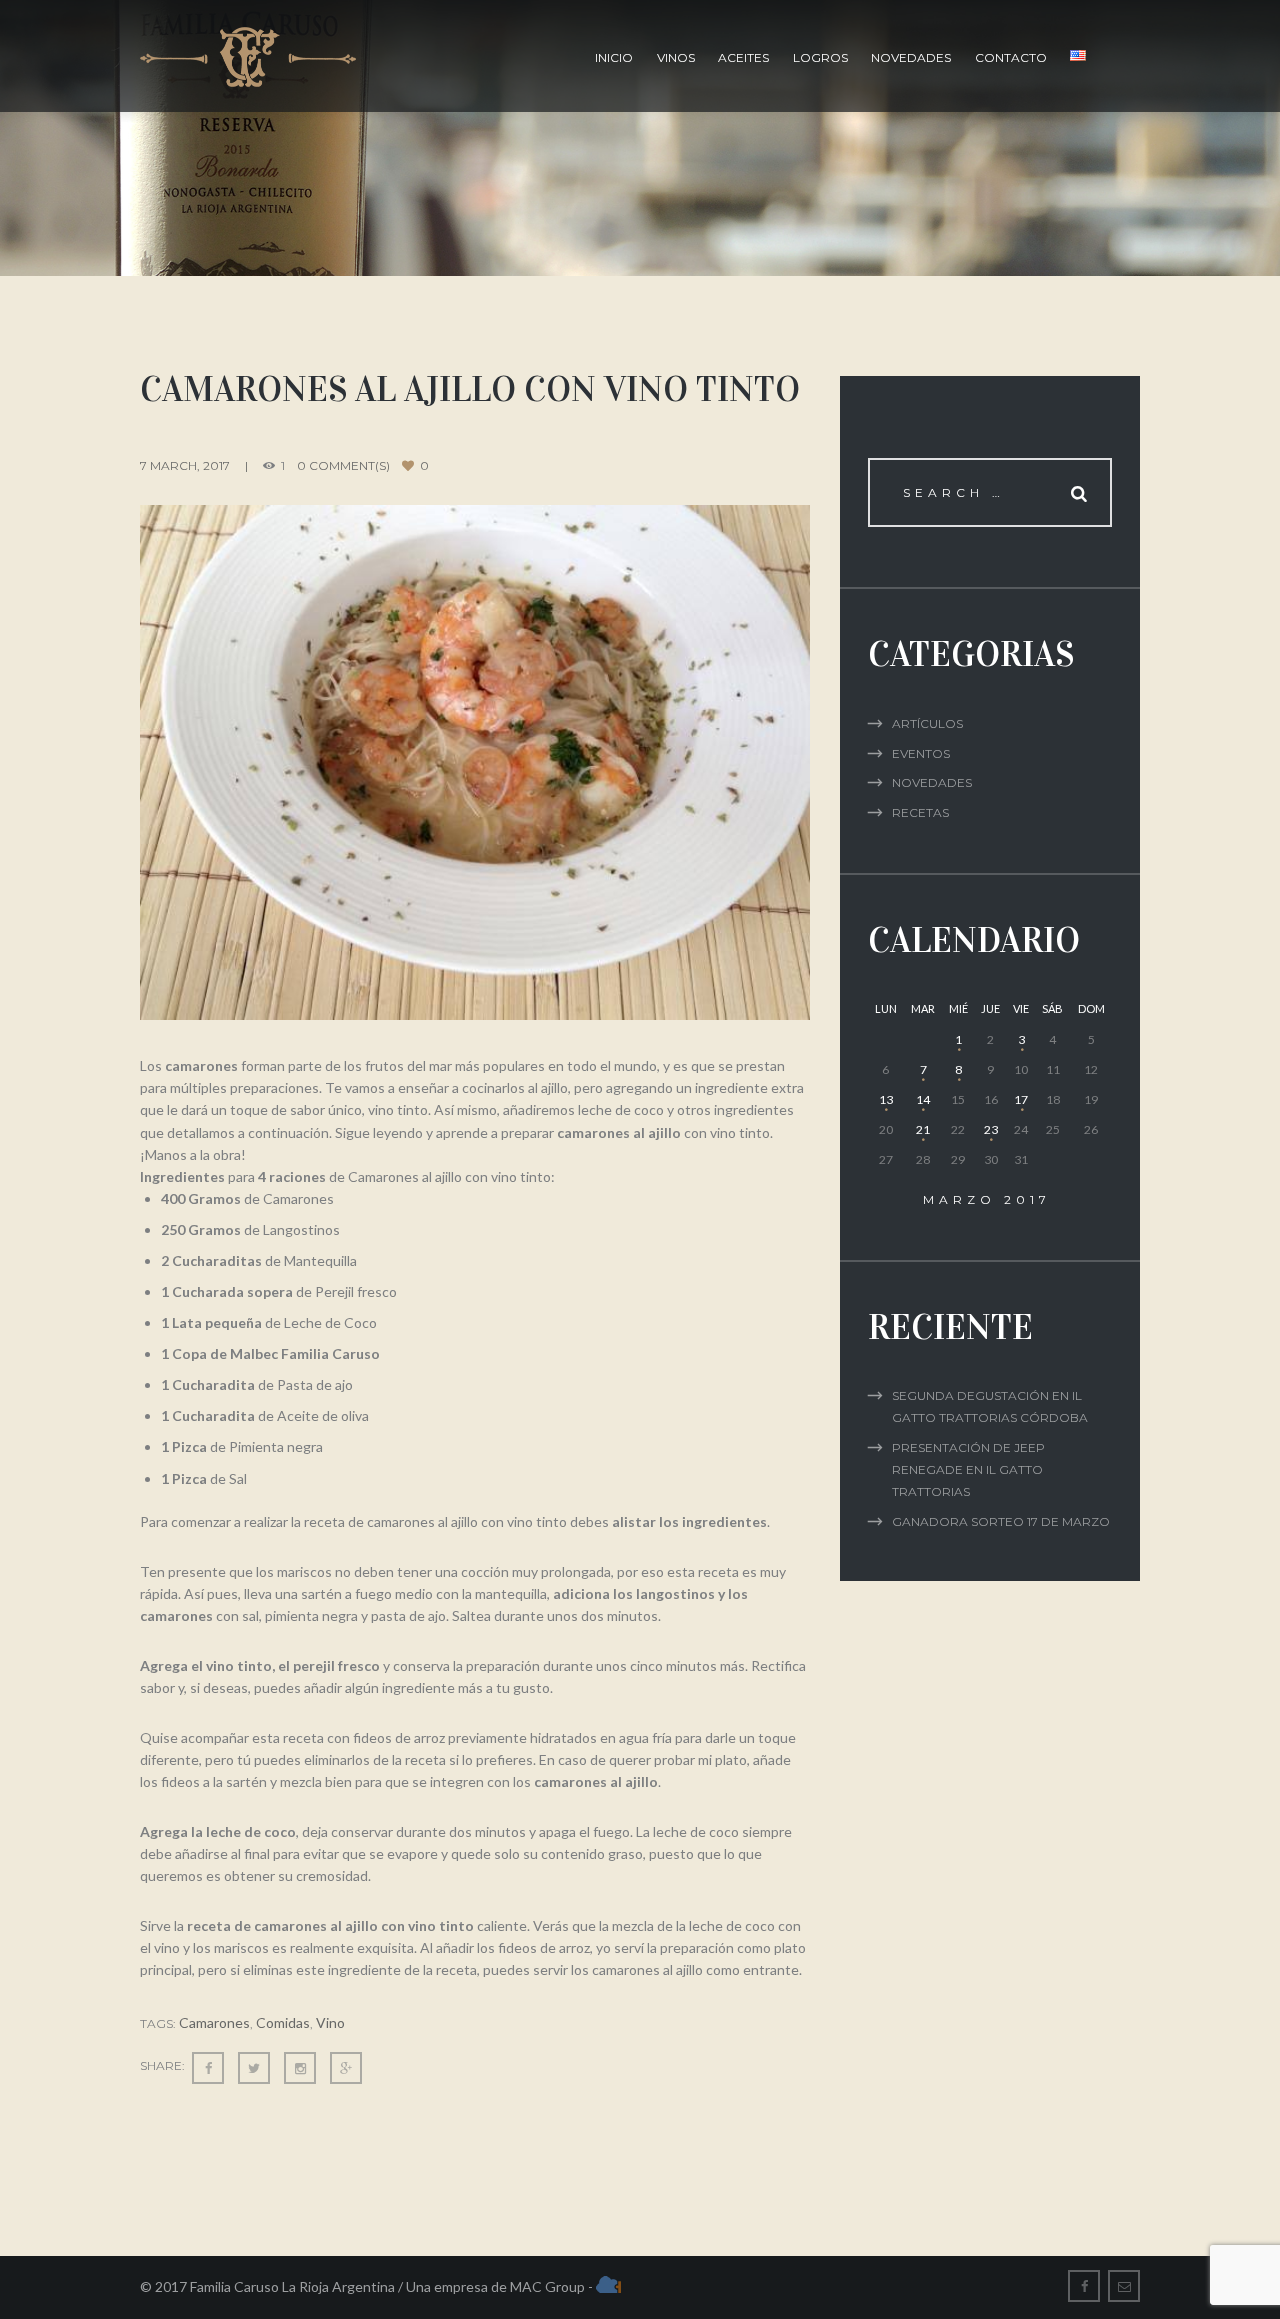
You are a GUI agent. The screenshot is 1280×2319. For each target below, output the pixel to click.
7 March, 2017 (185, 465)
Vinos (676, 57)
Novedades (911, 57)
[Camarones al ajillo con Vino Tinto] (475, 763)
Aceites (743, 57)
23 (991, 1129)
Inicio (614, 57)
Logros (820, 57)
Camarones (214, 2022)
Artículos (927, 723)
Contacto (1011, 57)
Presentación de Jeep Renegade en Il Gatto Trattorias (968, 1469)
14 (923, 1099)
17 (1021, 1099)
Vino (330, 2022)
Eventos (921, 753)
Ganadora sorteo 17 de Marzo (1001, 1521)
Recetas (920, 812)
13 (886, 1099)
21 (923, 1129)
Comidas (283, 2022)
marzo (987, 1199)
